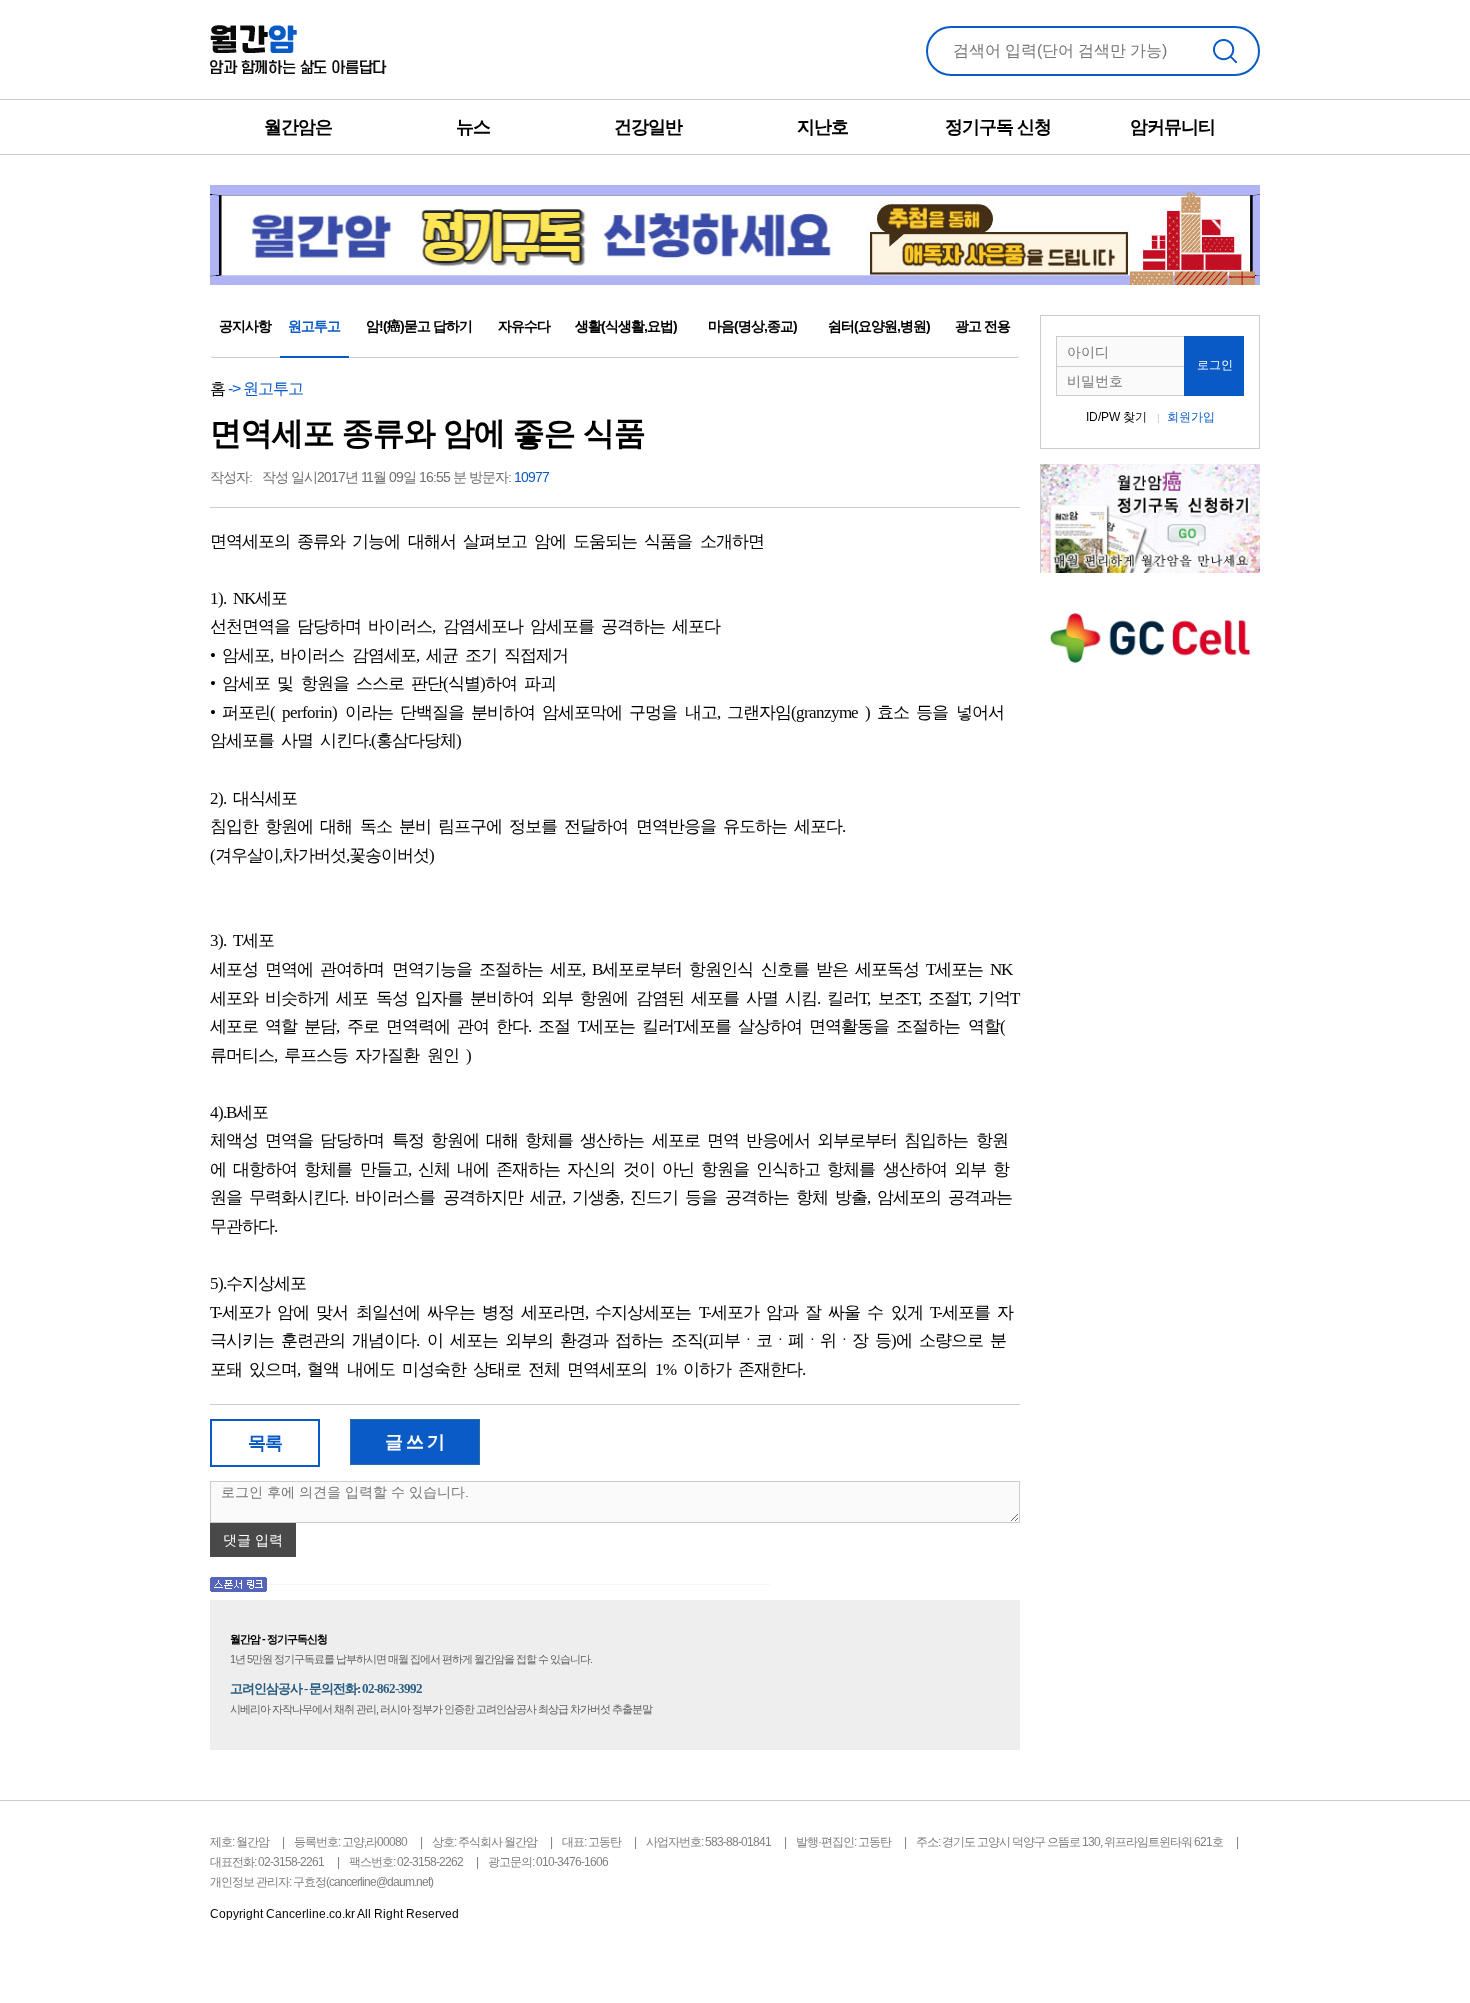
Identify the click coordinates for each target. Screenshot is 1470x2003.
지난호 (822, 127)
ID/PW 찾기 (1116, 417)
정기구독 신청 (998, 127)
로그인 (1215, 365)
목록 (265, 1443)
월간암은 (298, 127)
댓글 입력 (253, 1540)
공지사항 (245, 326)
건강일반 (648, 127)
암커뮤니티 (1172, 127)
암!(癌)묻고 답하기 (419, 326)
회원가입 (1191, 417)
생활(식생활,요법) (626, 326)
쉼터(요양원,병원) (879, 326)
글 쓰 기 (414, 1442)
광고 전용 (982, 326)
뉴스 (473, 127)
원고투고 (314, 326)
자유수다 (524, 326)
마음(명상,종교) (752, 326)
